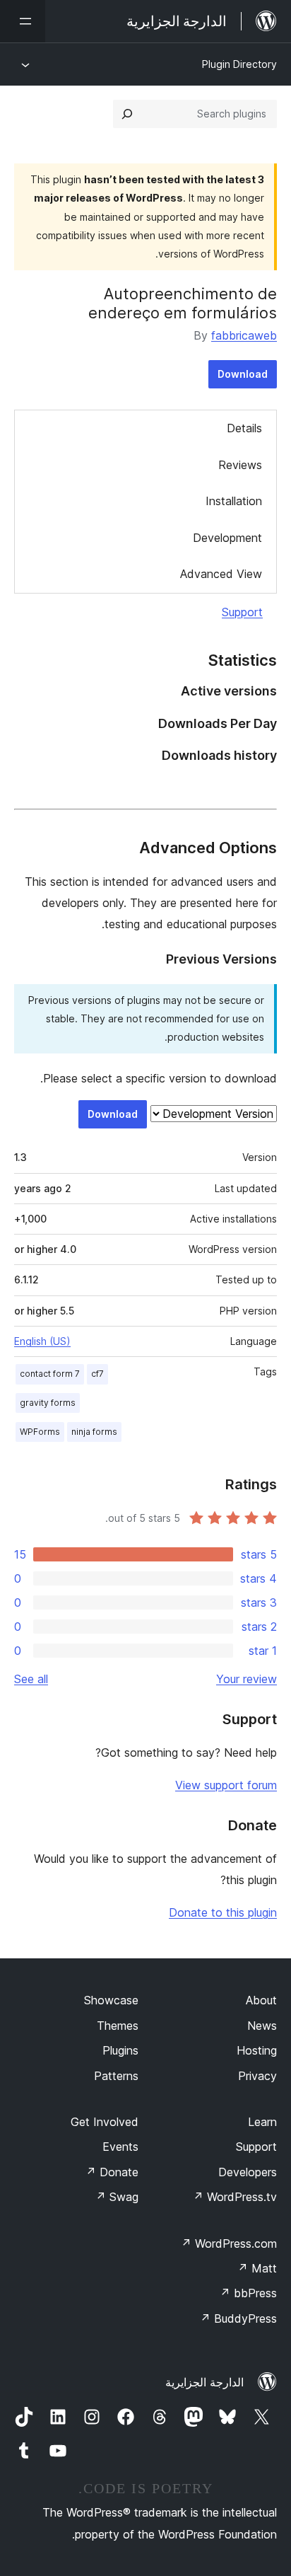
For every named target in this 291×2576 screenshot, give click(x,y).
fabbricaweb (244, 335)
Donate (112, 2172)
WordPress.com (229, 2243)
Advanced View (221, 574)
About (261, 2000)
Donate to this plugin (223, 1912)
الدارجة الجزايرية (204, 2382)
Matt (257, 2268)
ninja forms (94, 1432)
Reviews (240, 465)
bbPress (248, 2293)
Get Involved (105, 2122)
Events (120, 2147)
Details (244, 428)
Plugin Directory (239, 64)
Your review (247, 1679)
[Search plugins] (127, 114)
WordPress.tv (235, 2197)
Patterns (116, 2076)
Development (227, 538)
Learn (262, 2122)
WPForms (40, 1432)
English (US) (42, 1341)
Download (243, 374)
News (262, 2026)
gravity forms (48, 1403)
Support (242, 612)
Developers (248, 2172)
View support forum (226, 1785)
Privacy (257, 2076)
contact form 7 (50, 1374)
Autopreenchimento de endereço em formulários (183, 303)
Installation (234, 501)
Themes (118, 2026)
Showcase (111, 2000)
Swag (117, 2197)
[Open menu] (23, 21)
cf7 (97, 1374)
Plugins (120, 2050)
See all (31, 1679)
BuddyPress (238, 2318)
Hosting (257, 2050)
